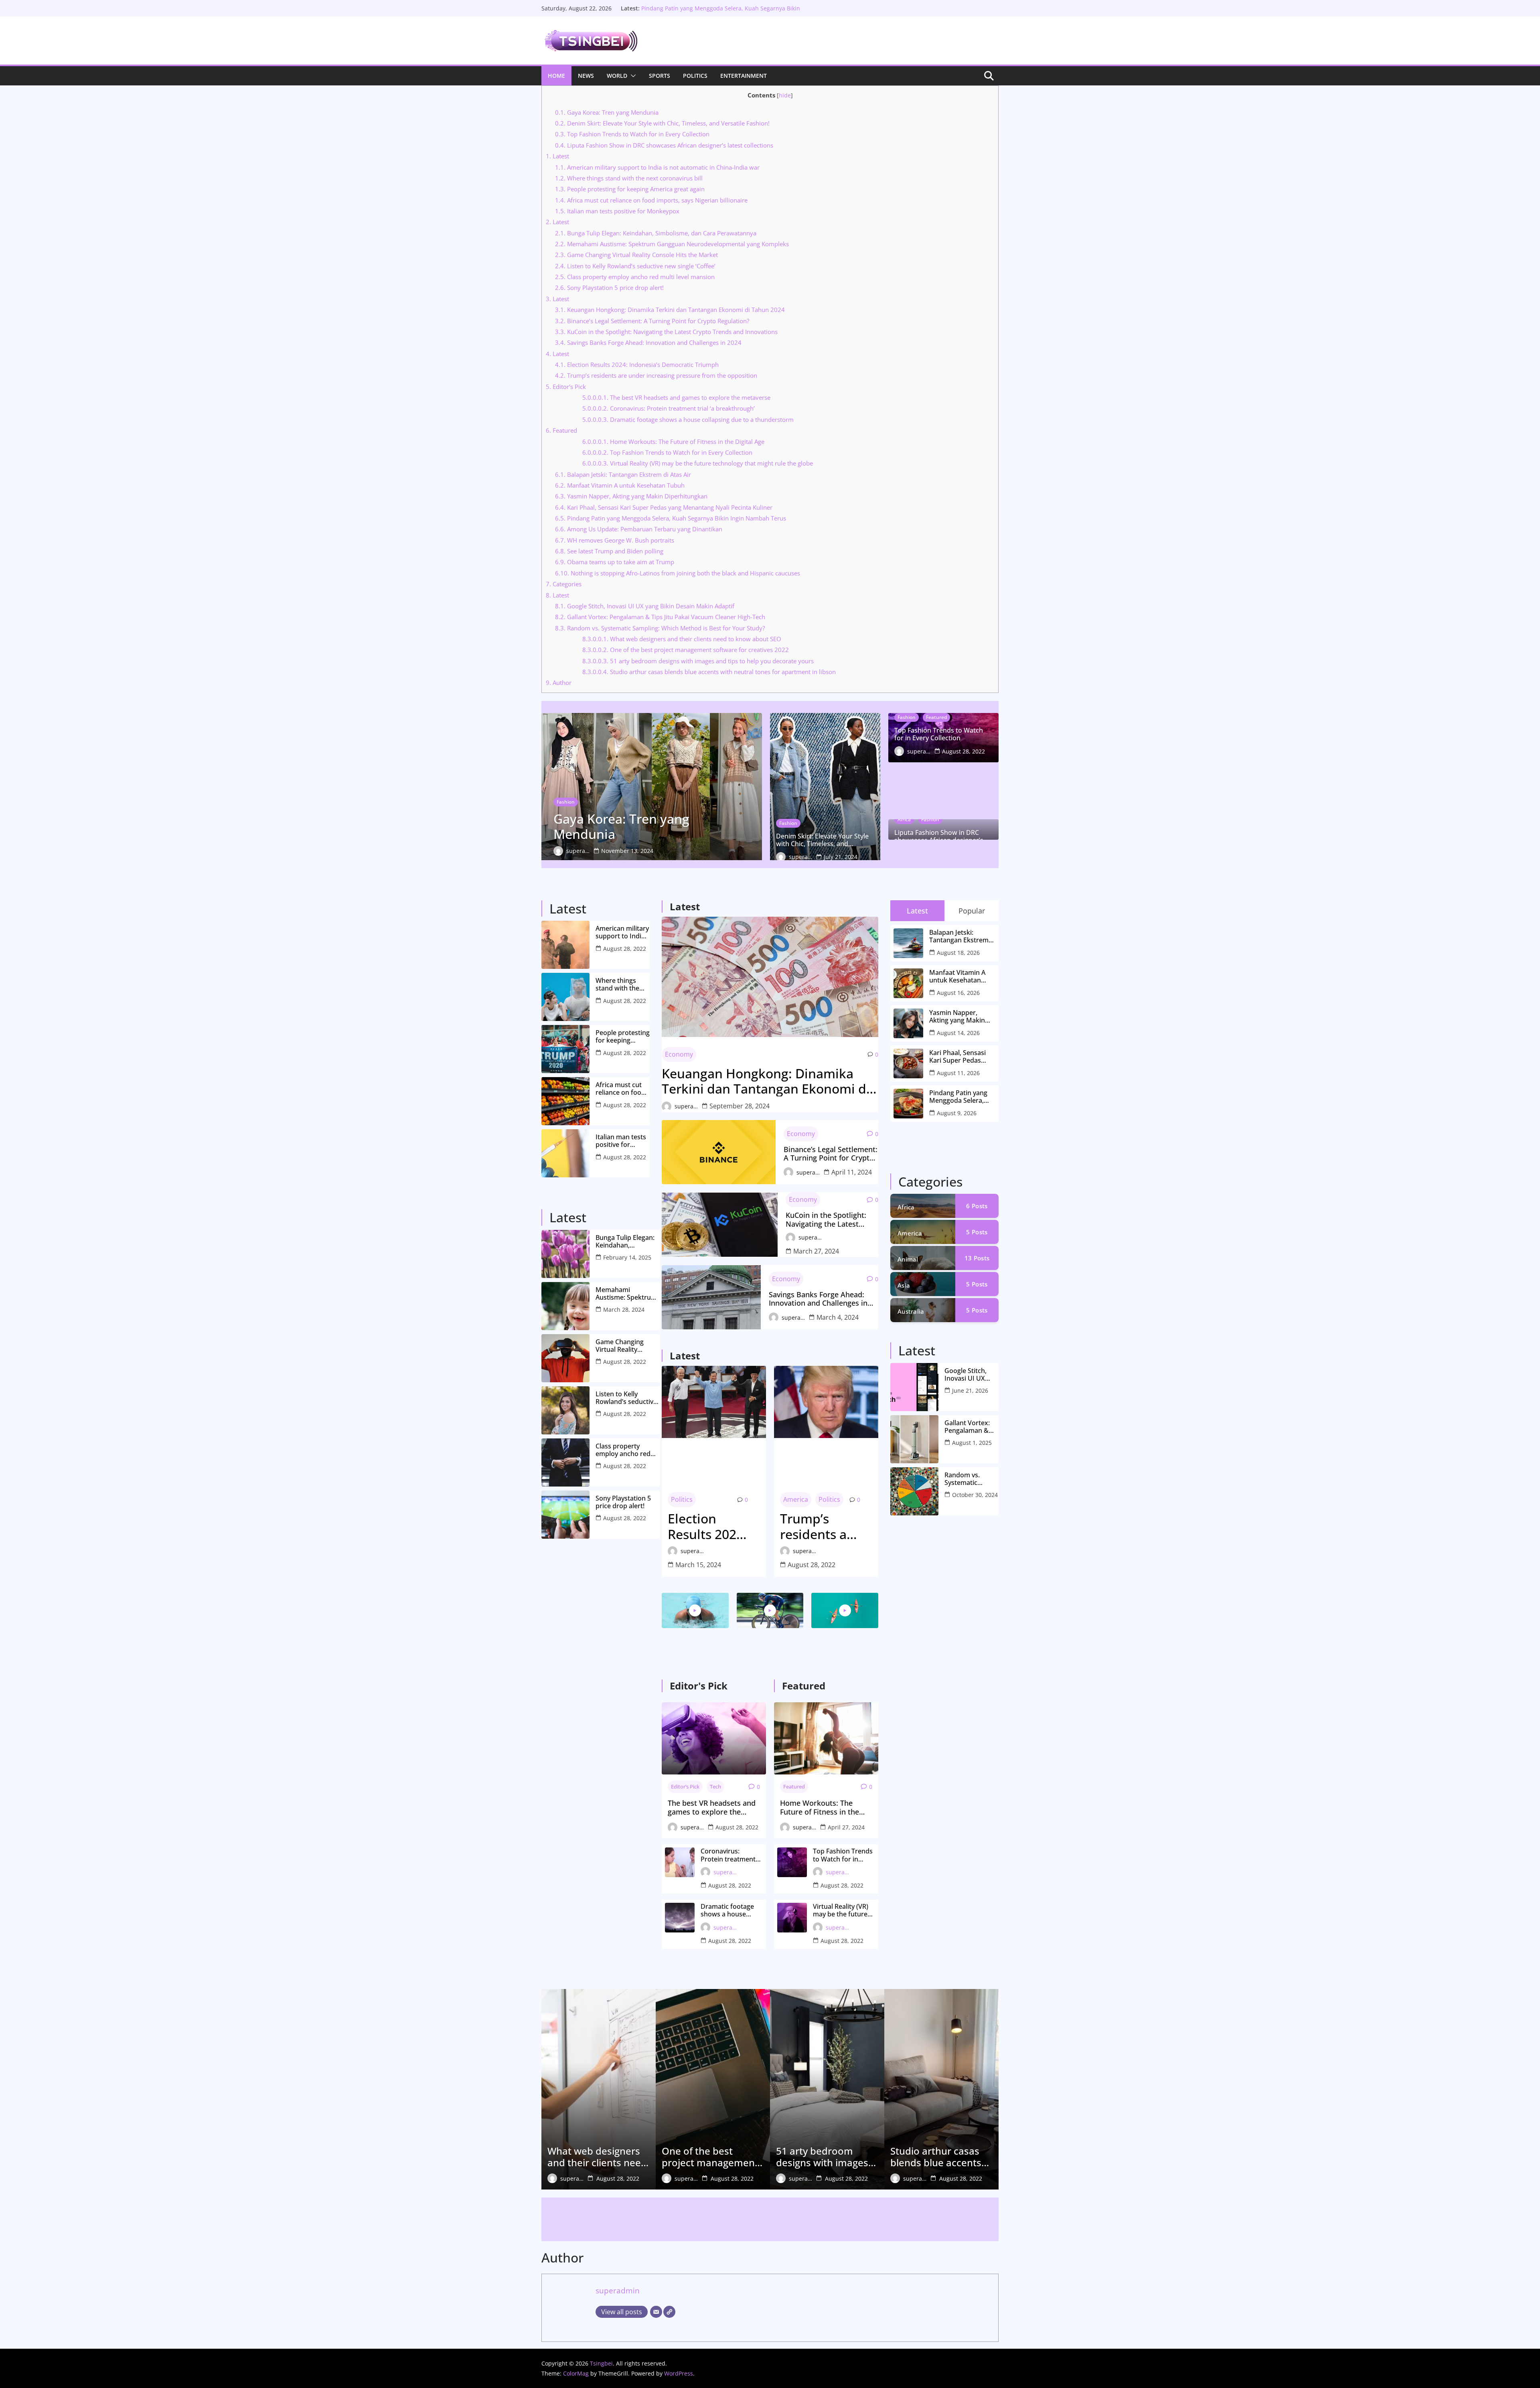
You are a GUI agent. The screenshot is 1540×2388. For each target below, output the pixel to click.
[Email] (656, 2312)
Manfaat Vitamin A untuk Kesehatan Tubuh (620, 485)
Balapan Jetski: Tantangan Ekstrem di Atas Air (623, 474)
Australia (911, 1311)
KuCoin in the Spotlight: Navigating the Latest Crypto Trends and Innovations (666, 332)
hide (785, 95)
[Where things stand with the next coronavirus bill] (565, 997)
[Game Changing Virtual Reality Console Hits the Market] (565, 1358)
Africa (904, 819)
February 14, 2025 (627, 1257)
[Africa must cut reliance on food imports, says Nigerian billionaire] (565, 1101)
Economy (679, 1054)
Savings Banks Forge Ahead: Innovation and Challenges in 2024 (648, 342)
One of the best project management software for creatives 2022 (686, 650)
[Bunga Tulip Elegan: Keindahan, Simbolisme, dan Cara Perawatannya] (565, 1254)
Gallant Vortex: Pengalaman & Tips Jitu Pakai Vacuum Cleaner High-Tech (660, 617)
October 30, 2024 (975, 1495)
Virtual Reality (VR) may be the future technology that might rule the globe (698, 463)
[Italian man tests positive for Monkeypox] (565, 1153)
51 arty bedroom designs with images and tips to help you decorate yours (698, 661)
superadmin (578, 851)
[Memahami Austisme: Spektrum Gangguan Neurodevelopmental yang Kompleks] (565, 1306)
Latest (557, 156)
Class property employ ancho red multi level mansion (635, 277)
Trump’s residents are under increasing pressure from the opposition (656, 375)
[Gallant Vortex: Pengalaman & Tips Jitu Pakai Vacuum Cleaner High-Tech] (914, 1439)
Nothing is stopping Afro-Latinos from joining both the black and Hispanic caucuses (678, 573)
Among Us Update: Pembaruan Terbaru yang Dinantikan (639, 529)
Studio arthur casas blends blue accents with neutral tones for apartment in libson (709, 672)
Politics (695, 76)
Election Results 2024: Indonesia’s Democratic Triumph (637, 365)
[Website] (669, 2312)
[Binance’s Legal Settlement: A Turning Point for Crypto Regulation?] (719, 1152)
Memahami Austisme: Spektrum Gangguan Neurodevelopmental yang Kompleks (672, 244)
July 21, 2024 (841, 857)
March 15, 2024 (698, 1565)
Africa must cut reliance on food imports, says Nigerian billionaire (651, 200)
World (617, 76)
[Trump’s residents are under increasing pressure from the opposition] (826, 1402)
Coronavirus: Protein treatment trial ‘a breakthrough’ (669, 408)
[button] (632, 76)
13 (977, 1258)
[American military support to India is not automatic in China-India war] (565, 945)
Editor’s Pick (685, 1786)
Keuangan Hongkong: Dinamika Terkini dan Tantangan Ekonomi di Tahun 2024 (670, 310)
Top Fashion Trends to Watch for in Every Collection (632, 134)
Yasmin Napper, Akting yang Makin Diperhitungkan (631, 496)
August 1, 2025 (972, 1443)
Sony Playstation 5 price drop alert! (609, 288)
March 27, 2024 (816, 1251)
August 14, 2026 (958, 1033)
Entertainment (744, 76)
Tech (715, 1786)
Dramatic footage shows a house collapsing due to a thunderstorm (688, 419)
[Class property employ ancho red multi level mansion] (565, 1462)
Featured (561, 430)
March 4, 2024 (838, 1317)
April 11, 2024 (852, 1172)
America (796, 1499)
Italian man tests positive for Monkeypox (617, 211)
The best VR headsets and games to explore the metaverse (676, 397)
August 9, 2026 (957, 1113)
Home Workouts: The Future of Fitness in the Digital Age (673, 442)
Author (559, 683)
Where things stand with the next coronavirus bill (629, 178)
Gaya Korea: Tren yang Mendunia (607, 112)
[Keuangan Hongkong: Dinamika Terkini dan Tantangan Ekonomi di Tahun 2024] (770, 977)
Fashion (566, 802)
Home (556, 76)
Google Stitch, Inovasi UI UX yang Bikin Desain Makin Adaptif (645, 606)
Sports (660, 76)
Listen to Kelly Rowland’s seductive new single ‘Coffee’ (635, 266)
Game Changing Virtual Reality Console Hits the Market (636, 255)
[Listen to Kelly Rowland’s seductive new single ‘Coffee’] (565, 1410)
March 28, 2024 (624, 1309)
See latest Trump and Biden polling (609, 551)
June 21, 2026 (970, 1390)
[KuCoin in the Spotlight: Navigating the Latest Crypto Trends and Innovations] (720, 1225)
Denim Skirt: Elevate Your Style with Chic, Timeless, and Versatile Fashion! (662, 123)
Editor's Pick (566, 387)
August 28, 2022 (964, 751)
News (586, 76)
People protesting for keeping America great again (630, 189)
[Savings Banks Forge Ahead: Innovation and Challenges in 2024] (711, 1297)
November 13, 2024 (627, 851)
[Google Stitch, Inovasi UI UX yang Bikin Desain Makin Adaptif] (914, 1387)
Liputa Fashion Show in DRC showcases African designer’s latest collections (664, 145)
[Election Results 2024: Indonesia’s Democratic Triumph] (714, 1402)
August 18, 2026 (958, 953)
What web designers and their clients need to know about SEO (682, 639)
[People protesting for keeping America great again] (565, 1049)
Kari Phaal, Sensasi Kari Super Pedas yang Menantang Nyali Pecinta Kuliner (664, 507)
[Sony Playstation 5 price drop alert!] (565, 1515)
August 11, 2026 (958, 1073)
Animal (908, 1259)
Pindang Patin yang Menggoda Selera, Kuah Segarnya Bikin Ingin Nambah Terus (671, 518)
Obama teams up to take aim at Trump (615, 562)
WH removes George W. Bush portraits (615, 540)
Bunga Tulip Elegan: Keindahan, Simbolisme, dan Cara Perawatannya (656, 233)
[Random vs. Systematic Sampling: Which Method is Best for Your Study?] (914, 1491)
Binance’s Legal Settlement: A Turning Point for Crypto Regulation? (652, 321)
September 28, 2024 (740, 1106)
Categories (564, 584)
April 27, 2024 (846, 1827)
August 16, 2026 (958, 993)
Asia (904, 1285)
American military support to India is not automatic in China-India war (657, 167)
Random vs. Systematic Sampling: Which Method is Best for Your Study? (660, 628)
